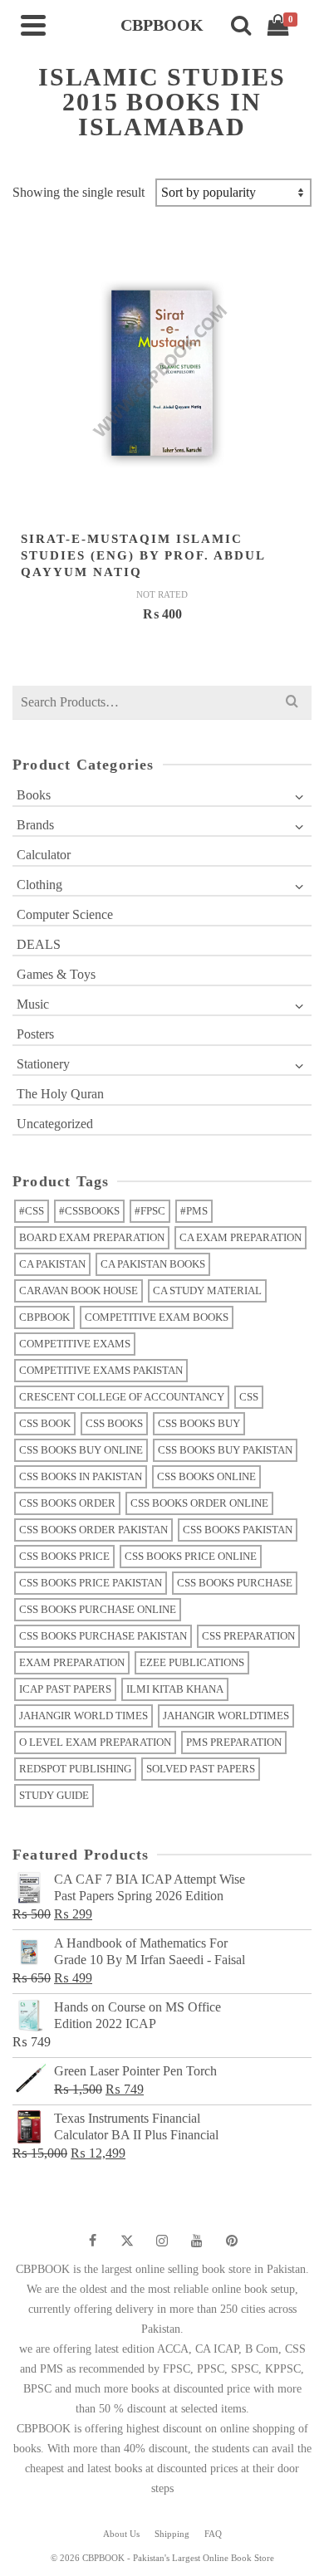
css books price (64, 1556)
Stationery (43, 1064)
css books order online (199, 1503)
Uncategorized (55, 1124)
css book (45, 1423)
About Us (121, 2534)
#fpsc (150, 1211)
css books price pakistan (91, 1583)
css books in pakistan (81, 1476)
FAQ (213, 2534)
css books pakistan (238, 1530)
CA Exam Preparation (241, 1237)
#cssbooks (89, 1211)
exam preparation (72, 1662)
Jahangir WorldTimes (226, 1716)
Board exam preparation (92, 1237)
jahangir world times (83, 1716)
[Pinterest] (232, 2241)
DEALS (39, 944)
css (249, 1397)
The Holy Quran (60, 1094)
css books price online (191, 1556)
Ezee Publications (192, 1662)
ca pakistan (52, 1264)
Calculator (44, 855)
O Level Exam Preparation (95, 1742)
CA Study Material (207, 1290)
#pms (194, 1211)
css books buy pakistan (225, 1450)
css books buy (199, 1423)
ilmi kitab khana (175, 1689)
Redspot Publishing (75, 1769)
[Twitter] (127, 2241)
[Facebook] (92, 2241)
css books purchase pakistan (103, 1636)
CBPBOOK (44, 1317)
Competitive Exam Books (157, 1317)
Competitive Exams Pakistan (101, 1370)
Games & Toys (56, 974)
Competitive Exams (75, 1344)
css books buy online (81, 1450)
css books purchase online (98, 1609)
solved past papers (201, 1769)
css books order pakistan (93, 1530)
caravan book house (79, 1290)
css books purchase (235, 1583)
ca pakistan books (153, 1264)
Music (33, 1004)
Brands (35, 825)
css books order (67, 1503)
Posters (35, 1034)
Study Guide (54, 1795)
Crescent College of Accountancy (122, 1397)
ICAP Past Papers (65, 1689)
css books (114, 1423)
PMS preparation (234, 1742)
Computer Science (65, 914)
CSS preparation (248, 1636)
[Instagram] (162, 2241)
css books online (206, 1476)
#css (32, 1211)
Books (34, 795)
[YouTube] (197, 2241)
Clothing (39, 885)
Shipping (172, 2534)
